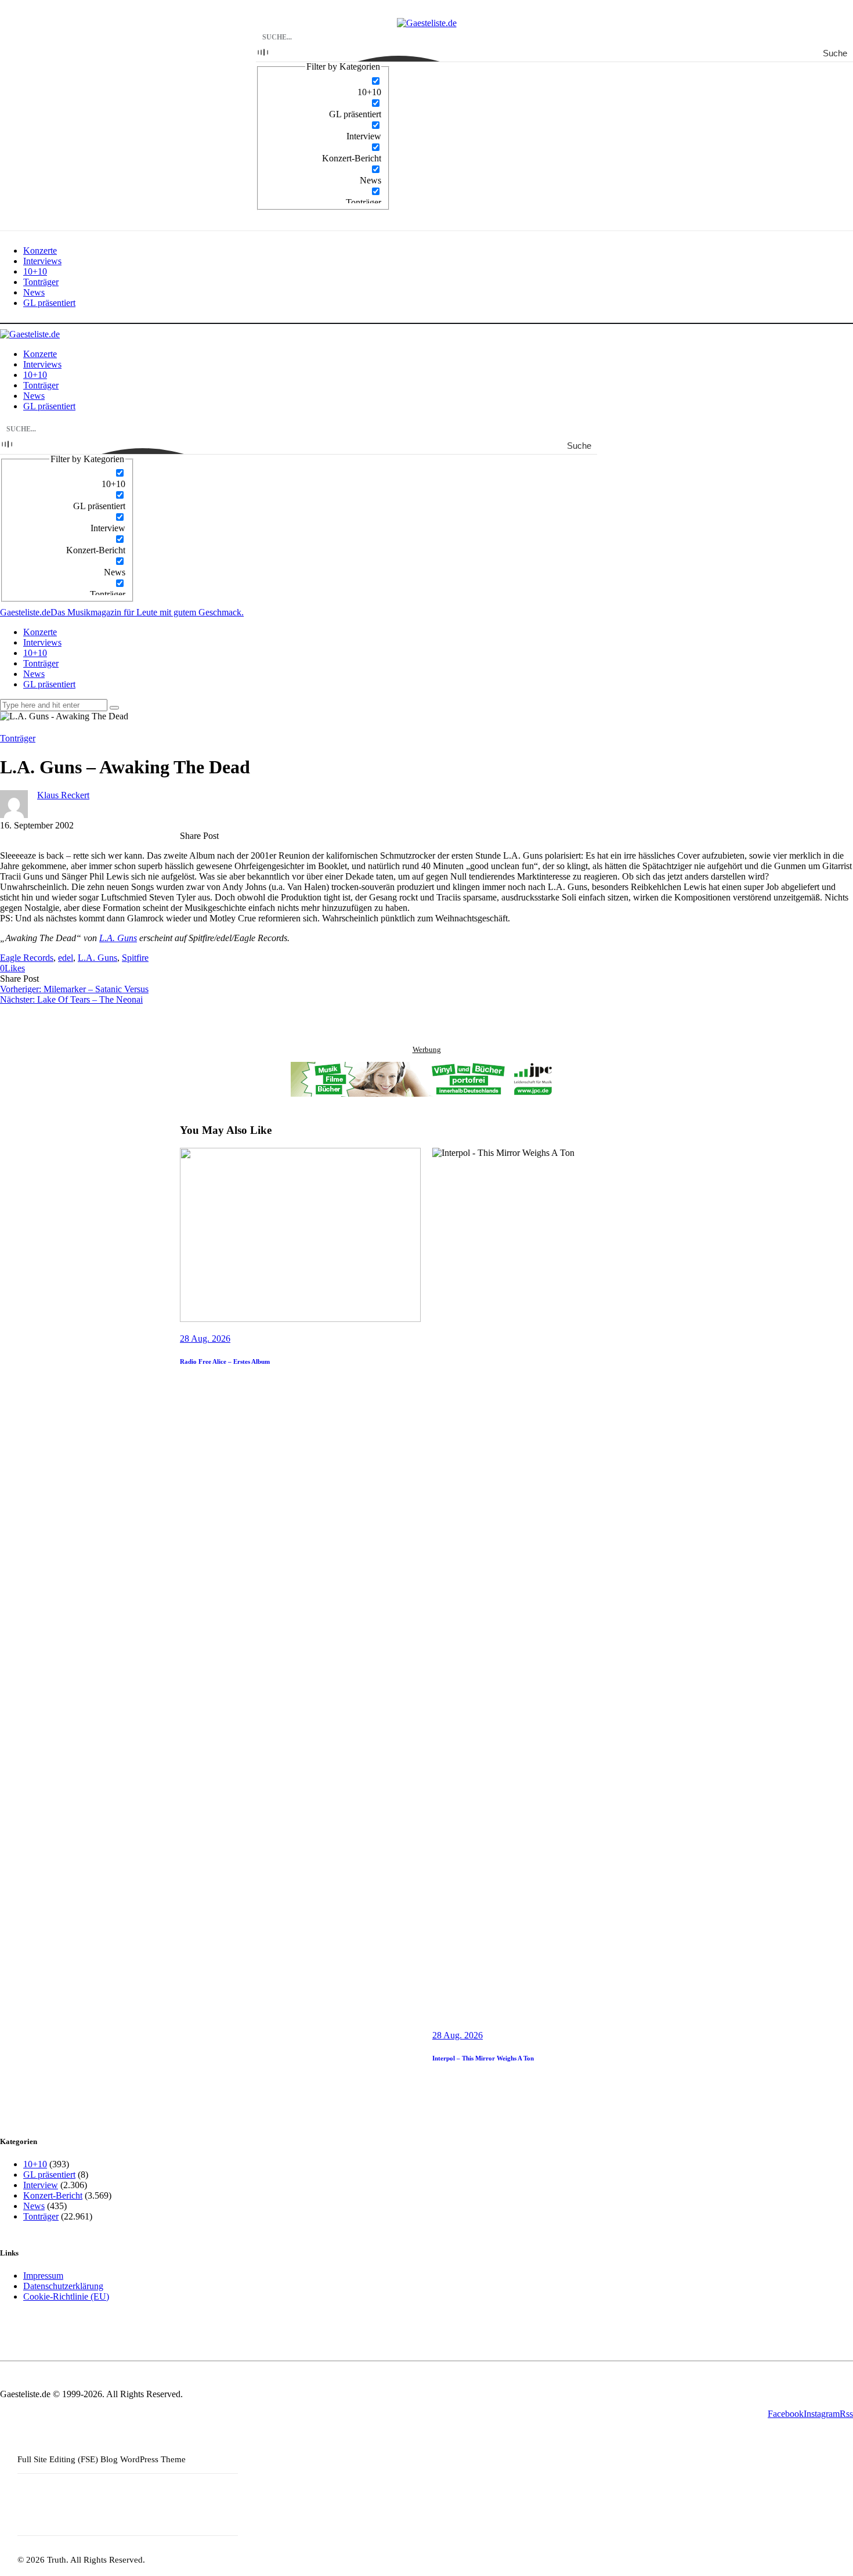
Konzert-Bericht (53, 2195)
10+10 (35, 2164)
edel (66, 958)
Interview (41, 2185)
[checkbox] (323, 87)
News (34, 2206)
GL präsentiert (49, 2175)
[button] (12, 968)
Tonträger (18, 738)
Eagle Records (27, 958)
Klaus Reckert (63, 795)
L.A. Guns (118, 938)
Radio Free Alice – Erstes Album (225, 1361)
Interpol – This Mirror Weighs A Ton (483, 2058)
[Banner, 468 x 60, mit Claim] (426, 1080)
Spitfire (135, 958)
